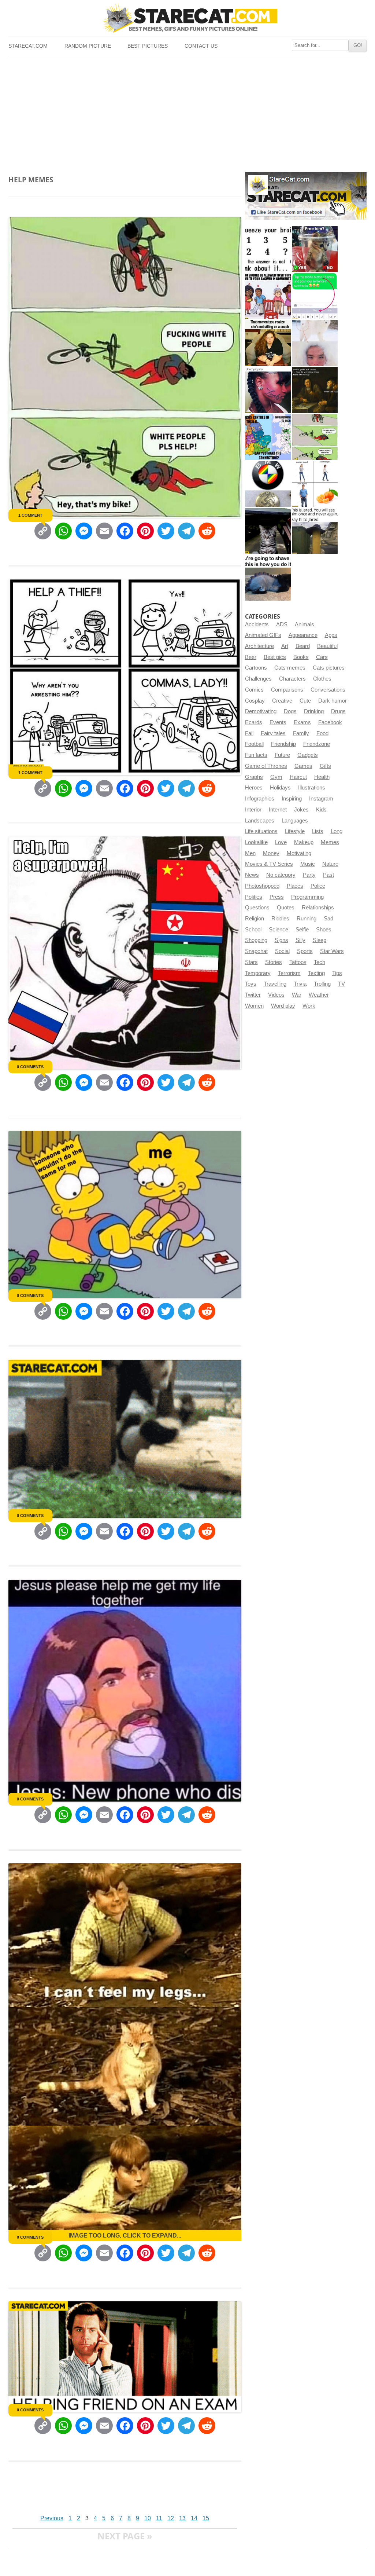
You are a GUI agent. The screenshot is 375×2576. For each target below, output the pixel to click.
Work (309, 1006)
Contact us (201, 46)
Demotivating (261, 711)
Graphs (254, 777)
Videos (276, 995)
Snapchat (256, 951)
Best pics (275, 657)
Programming (307, 897)
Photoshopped (262, 886)
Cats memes (290, 668)
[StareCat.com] (187, 18)
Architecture (259, 646)
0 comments (30, 1067)
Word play (283, 1006)
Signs (281, 940)
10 (148, 2518)
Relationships (318, 908)
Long (337, 831)
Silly (300, 940)
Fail (249, 733)
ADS (282, 624)
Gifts (325, 766)
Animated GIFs (263, 635)
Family (301, 733)
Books (301, 657)
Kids (321, 810)
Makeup (304, 842)
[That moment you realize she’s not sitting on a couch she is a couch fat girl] (268, 343)
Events (278, 722)
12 (171, 2518)
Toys (251, 984)
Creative (282, 701)
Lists (318, 831)
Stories (274, 962)
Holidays (280, 788)
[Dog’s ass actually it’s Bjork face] (315, 343)
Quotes (286, 908)
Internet (278, 810)
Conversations (328, 690)
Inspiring (292, 799)
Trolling (322, 984)
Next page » (125, 2536)
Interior (253, 810)
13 (182, 2518)
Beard (303, 646)
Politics (254, 897)
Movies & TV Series (269, 864)
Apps (331, 635)
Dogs (290, 711)
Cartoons (256, 668)
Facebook (330, 722)
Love (281, 842)
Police (318, 886)
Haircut (298, 777)
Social (282, 951)
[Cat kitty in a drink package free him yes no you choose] (315, 249)
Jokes (301, 810)
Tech (320, 962)
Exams (302, 722)
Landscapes (260, 821)
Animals (305, 624)
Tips (337, 973)
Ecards (254, 722)
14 (194, 2518)
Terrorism (289, 973)
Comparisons (287, 690)
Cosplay (255, 701)
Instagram (321, 799)
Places (295, 886)
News (252, 875)
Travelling (275, 984)
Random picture (88, 46)
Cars (322, 657)
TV (341, 984)
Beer (251, 657)
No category (281, 875)
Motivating (299, 853)
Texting (316, 973)
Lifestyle (295, 831)
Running (307, 919)
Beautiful (327, 646)
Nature (330, 864)
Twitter (253, 995)
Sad (328, 919)
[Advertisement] (187, 111)
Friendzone (317, 744)
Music (308, 864)
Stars (251, 962)
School (253, 930)
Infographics (260, 799)
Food (322, 733)
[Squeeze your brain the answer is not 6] (268, 249)
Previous (52, 2518)
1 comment (30, 515)
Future (282, 755)
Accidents (257, 624)
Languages (295, 821)
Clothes (322, 679)
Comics (254, 690)
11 (159, 2518)
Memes (330, 842)
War (297, 995)
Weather (319, 995)
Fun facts (256, 755)
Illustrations (312, 788)
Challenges (258, 679)
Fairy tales (273, 733)
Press (277, 897)
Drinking (314, 711)
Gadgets (308, 755)
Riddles (280, 919)
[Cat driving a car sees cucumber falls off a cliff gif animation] (268, 531)
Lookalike (256, 842)
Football (254, 744)
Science (279, 930)
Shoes (324, 930)
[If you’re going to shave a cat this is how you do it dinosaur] (268, 578)
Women (254, 1006)
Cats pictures (329, 668)
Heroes (254, 788)
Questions (257, 908)
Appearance (303, 635)
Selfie (302, 930)
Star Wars (332, 951)
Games (303, 766)
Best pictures (148, 46)
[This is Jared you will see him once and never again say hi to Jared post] (315, 531)
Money (271, 853)
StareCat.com (28, 46)
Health (322, 777)
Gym (276, 777)
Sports (305, 951)
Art (285, 646)
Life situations (261, 831)
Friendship (283, 744)
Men (250, 853)
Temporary (258, 973)
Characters (292, 679)
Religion (255, 919)
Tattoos (298, 962)
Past (328, 875)
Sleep (320, 940)
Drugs (338, 711)
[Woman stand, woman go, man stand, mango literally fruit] (315, 484)
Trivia (300, 984)
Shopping (256, 940)
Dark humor (333, 701)
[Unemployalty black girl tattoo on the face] (268, 390)
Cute (305, 701)
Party (309, 875)
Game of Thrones (266, 766)
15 (206, 2518)
